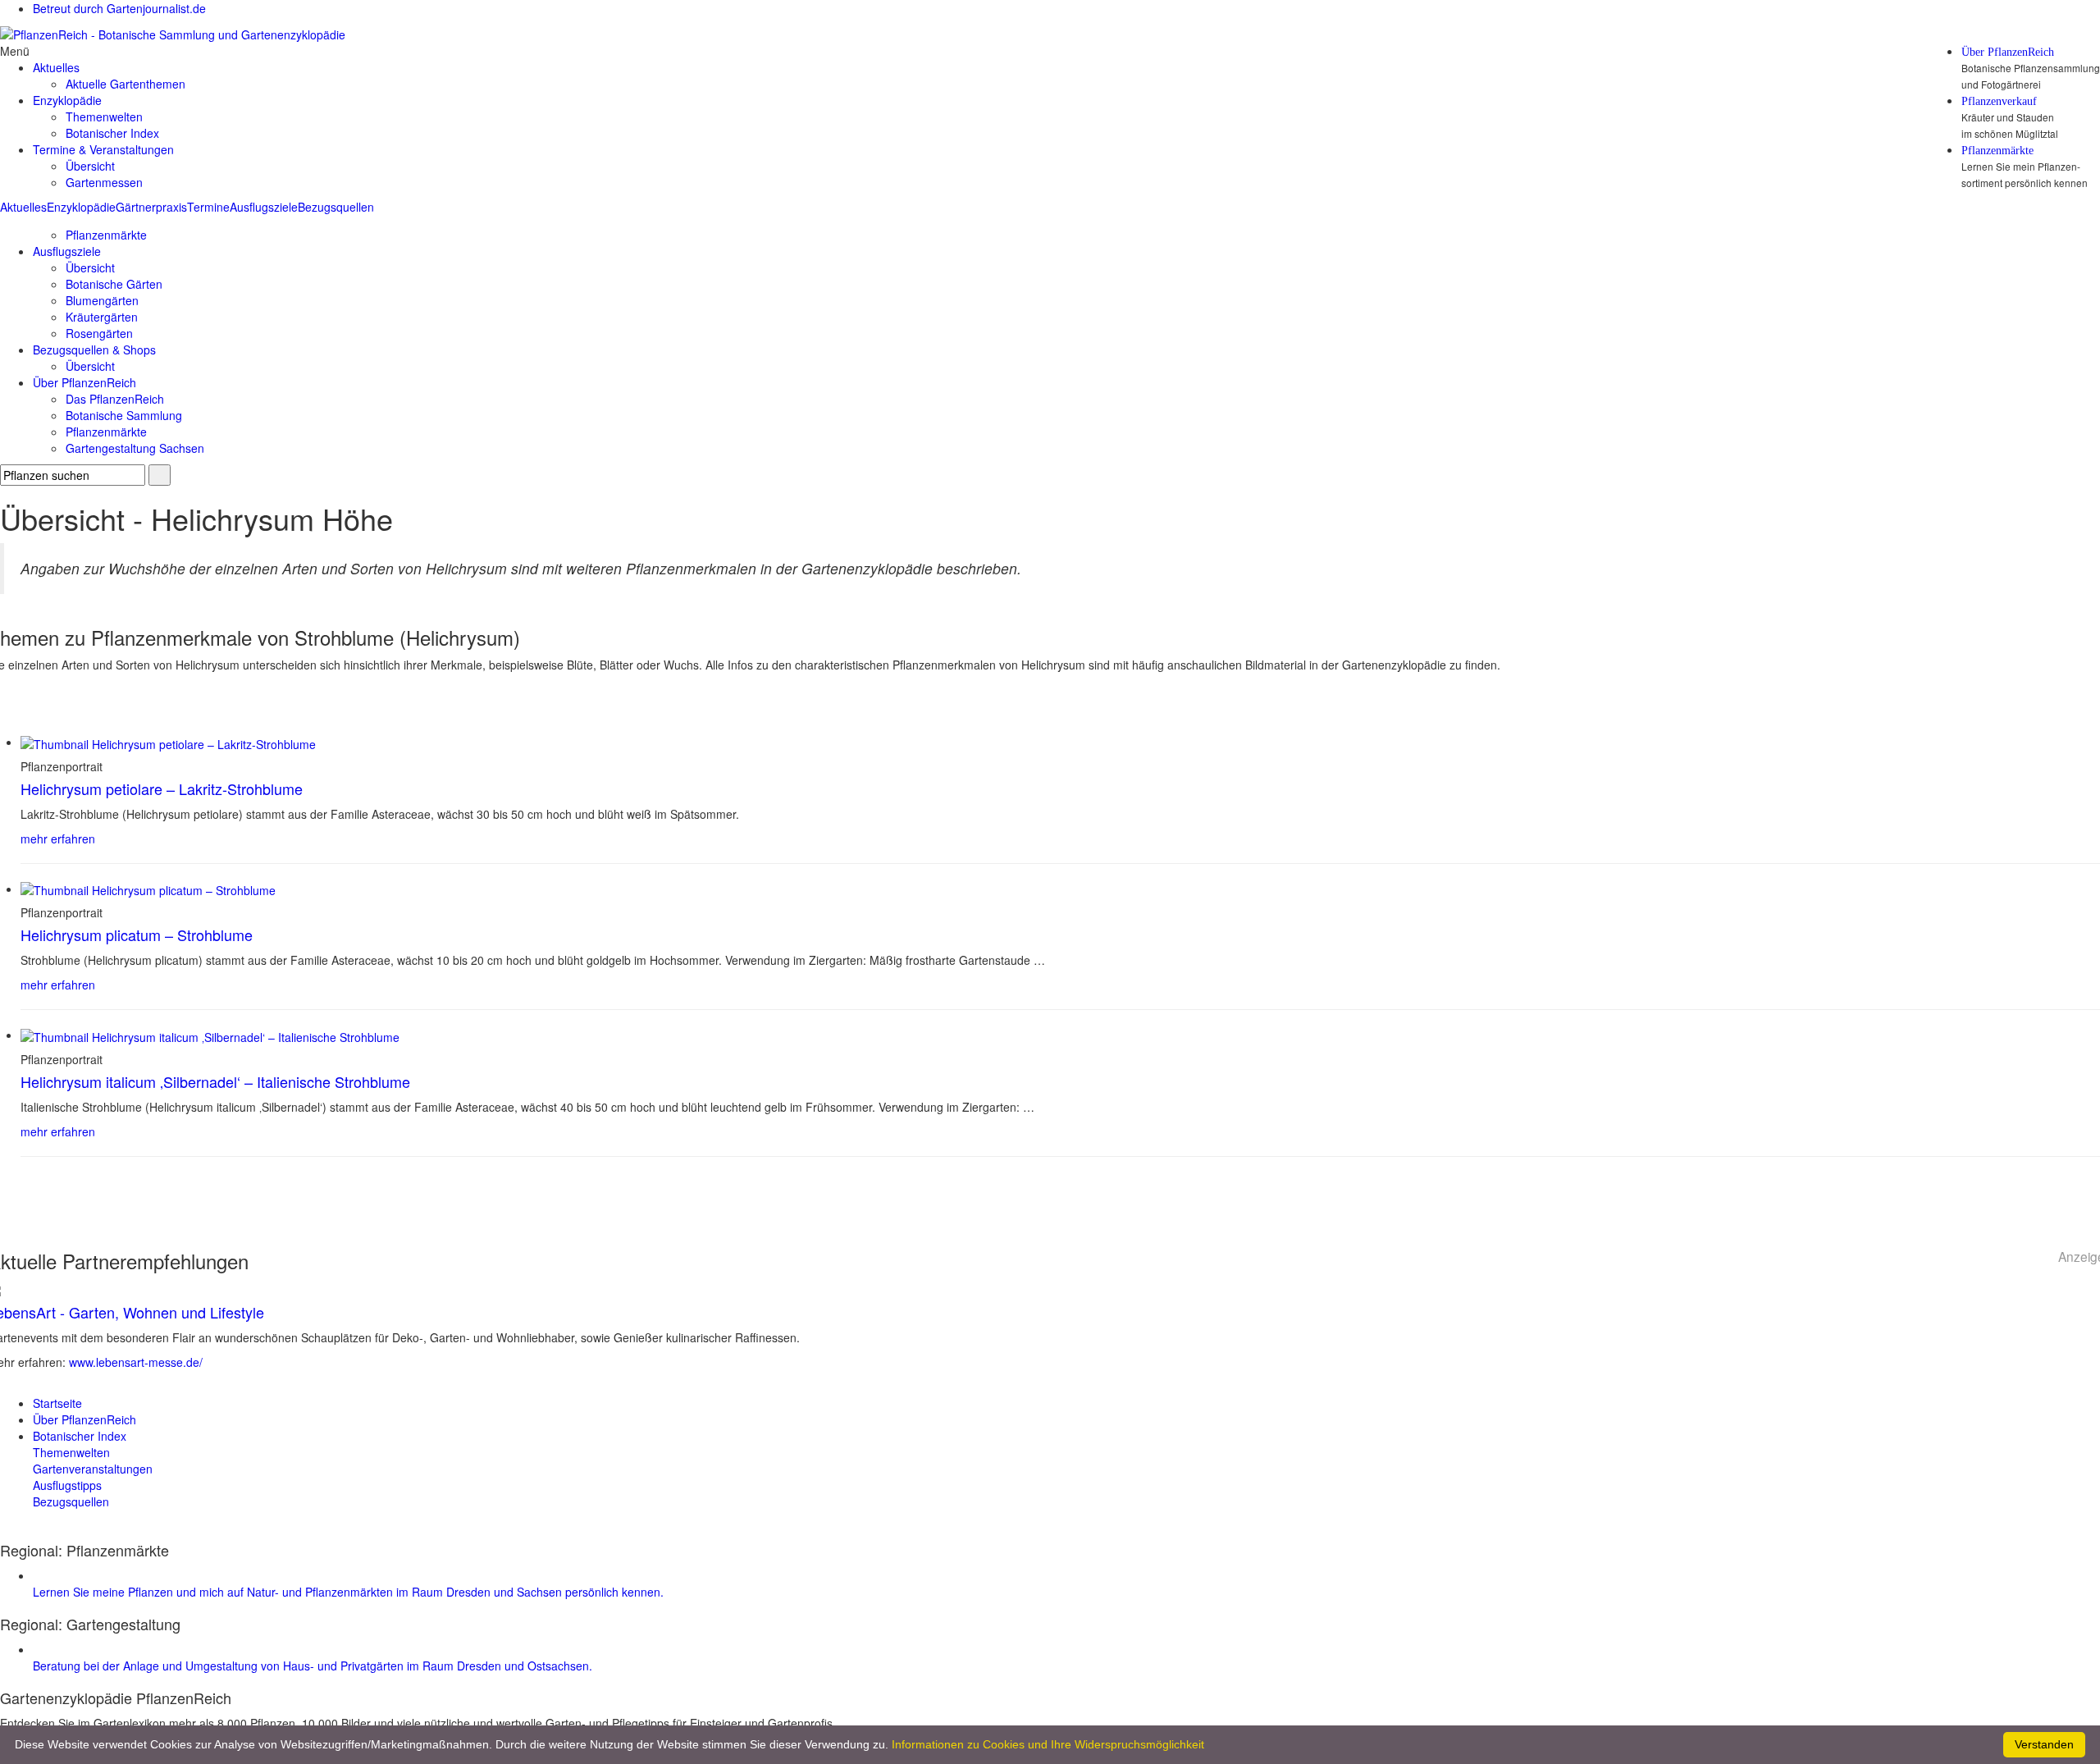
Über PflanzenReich (2008, 53)
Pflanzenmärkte (1997, 151)
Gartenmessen (104, 182)
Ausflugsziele (264, 207)
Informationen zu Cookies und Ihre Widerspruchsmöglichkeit (1048, 1744)
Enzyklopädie (81, 207)
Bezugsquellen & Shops (94, 350)
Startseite (57, 1403)
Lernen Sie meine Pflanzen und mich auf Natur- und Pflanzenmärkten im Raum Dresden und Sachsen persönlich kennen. (348, 1592)
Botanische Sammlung (124, 415)
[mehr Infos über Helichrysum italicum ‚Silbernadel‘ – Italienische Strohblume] (210, 1035)
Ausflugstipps (67, 1485)
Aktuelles (23, 207)
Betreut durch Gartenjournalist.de (119, 8)
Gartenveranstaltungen (93, 1469)
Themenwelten (104, 117)
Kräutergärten (102, 317)
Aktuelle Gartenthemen (126, 84)
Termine (208, 207)
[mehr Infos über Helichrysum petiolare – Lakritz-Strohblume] (168, 742)
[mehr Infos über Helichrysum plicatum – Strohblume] (148, 889)
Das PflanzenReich (115, 399)
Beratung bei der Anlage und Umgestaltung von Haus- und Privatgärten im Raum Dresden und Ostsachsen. (313, 1666)
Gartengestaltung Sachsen (135, 448)
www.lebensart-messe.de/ (136, 1362)
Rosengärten (99, 333)
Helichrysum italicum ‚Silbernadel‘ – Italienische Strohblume (215, 1081)
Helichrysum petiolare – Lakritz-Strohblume (162, 788)
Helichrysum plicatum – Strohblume (137, 935)
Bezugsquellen (336, 207)
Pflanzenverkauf (1999, 102)
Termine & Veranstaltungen (103, 149)
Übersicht (90, 166)
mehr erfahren (58, 839)
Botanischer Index (112, 133)
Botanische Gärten (114, 284)
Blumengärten (102, 300)
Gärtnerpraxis (151, 207)
